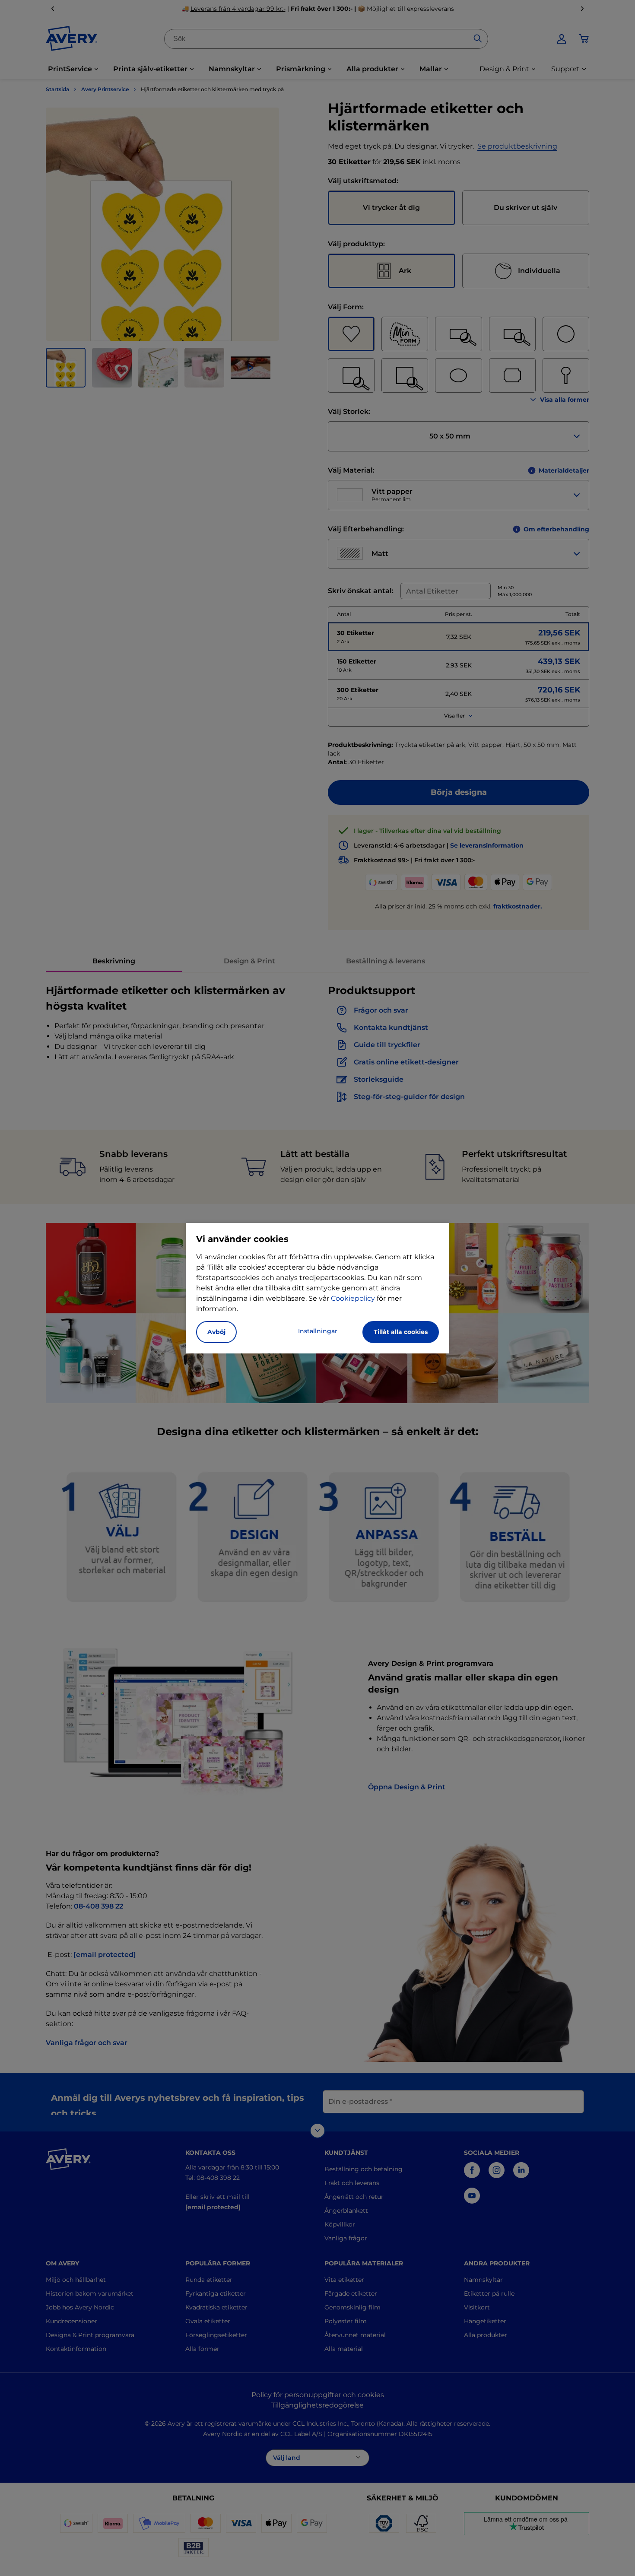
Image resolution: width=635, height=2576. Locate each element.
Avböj (216, 1332)
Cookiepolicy (353, 1298)
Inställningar (318, 1331)
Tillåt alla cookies (401, 1332)
